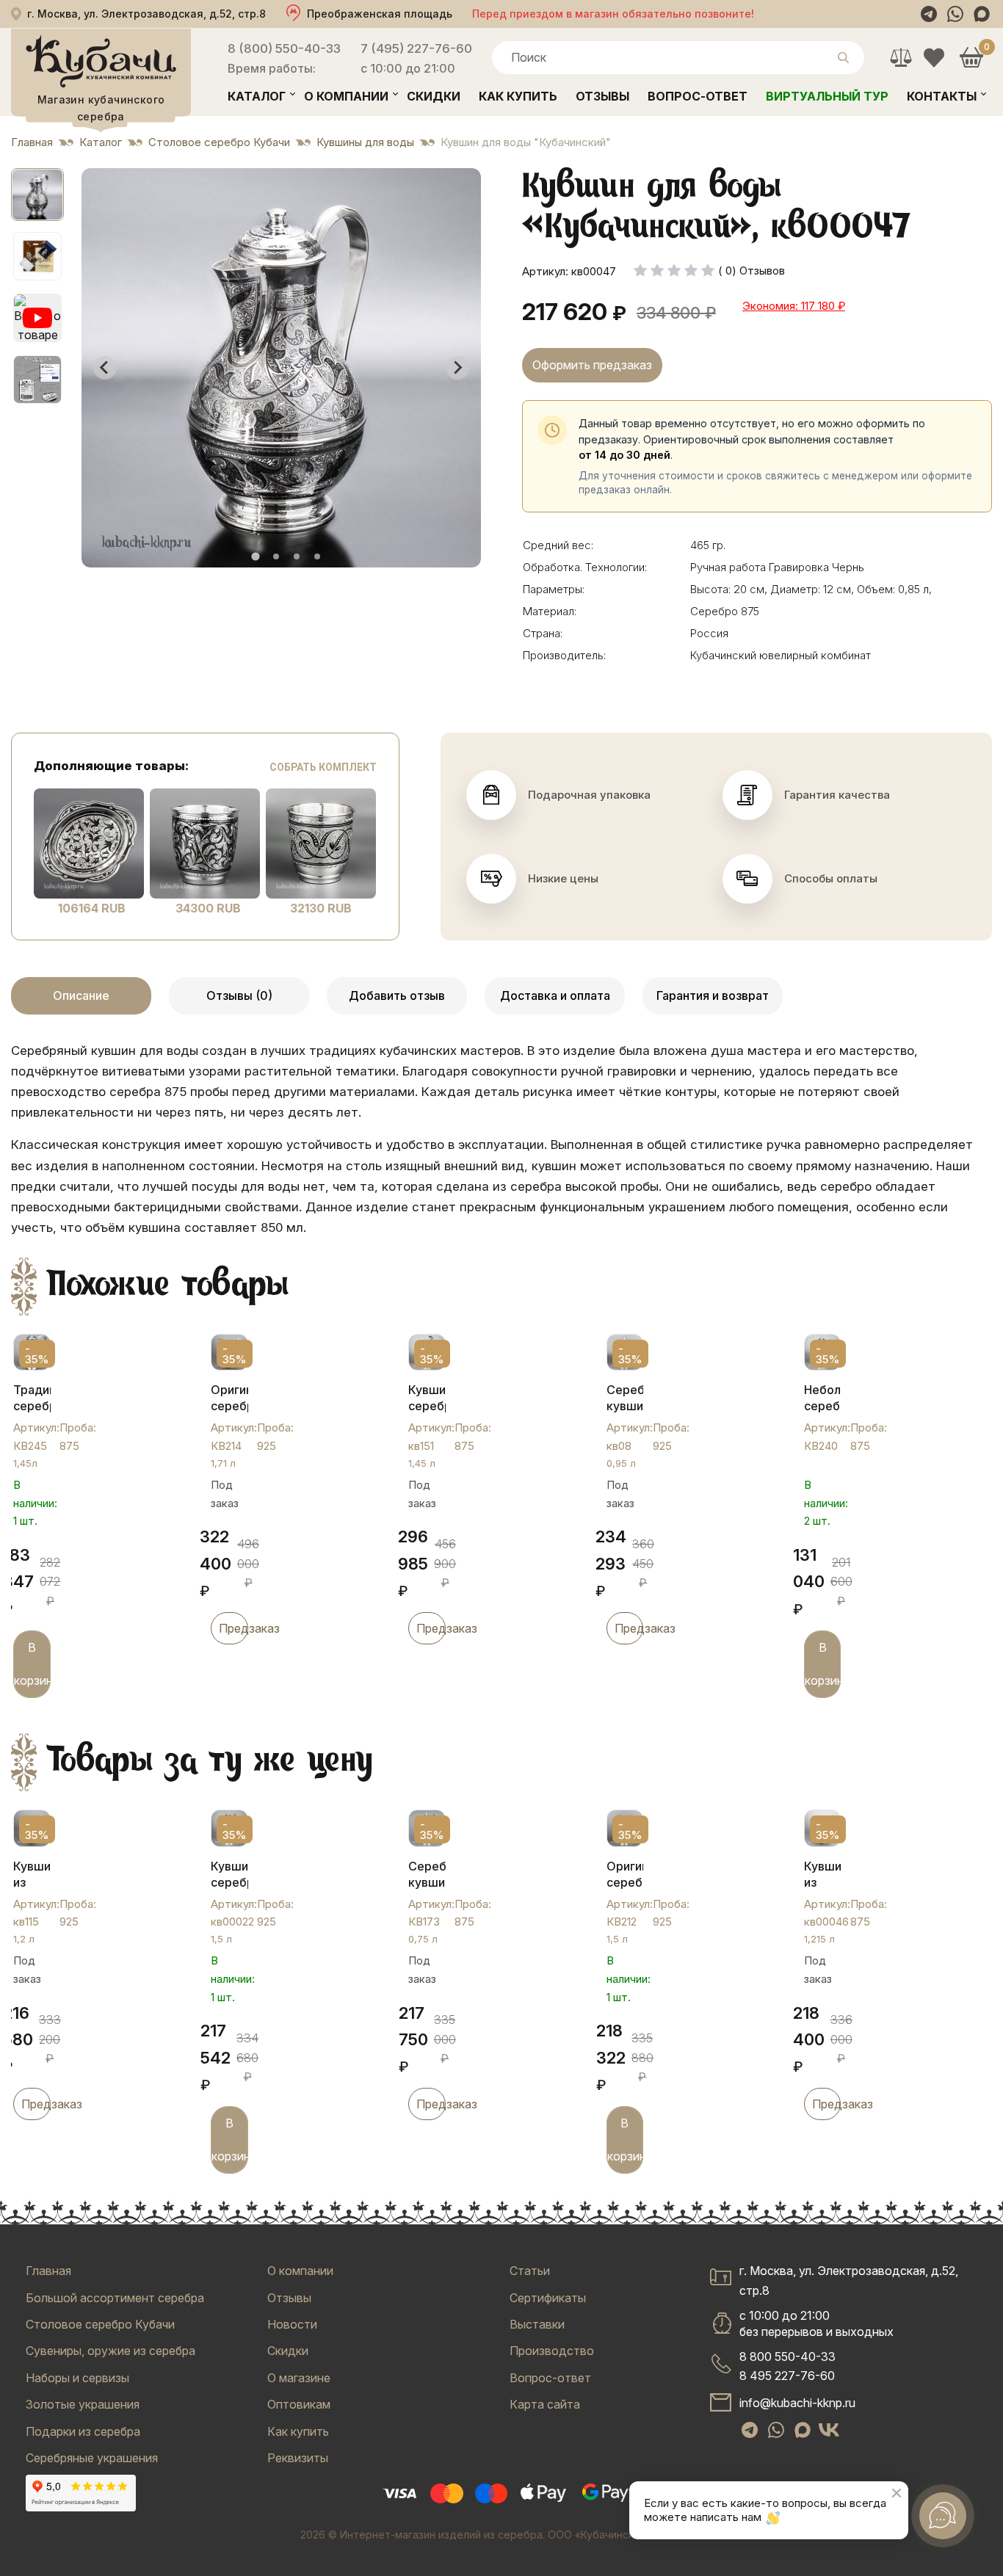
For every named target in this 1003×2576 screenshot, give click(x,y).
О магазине (299, 2378)
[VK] (829, 2430)
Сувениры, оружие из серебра (111, 2351)
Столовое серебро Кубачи (100, 2324)
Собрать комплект (323, 767)
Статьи (530, 2271)
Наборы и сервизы (77, 2378)
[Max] (982, 14)
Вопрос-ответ (698, 96)
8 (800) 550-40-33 (284, 48)
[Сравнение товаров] (901, 58)
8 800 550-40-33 (787, 2357)
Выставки (537, 2324)
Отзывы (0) (239, 995)
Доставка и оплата (555, 995)
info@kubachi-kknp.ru (797, 2403)
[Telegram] (929, 14)
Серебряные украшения (92, 2458)
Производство (552, 2351)
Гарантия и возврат (713, 995)
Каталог (257, 96)
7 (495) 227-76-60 (416, 48)
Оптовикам (299, 2404)
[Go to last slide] (105, 368)
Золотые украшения (83, 2404)
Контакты (942, 96)
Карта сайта (545, 2404)
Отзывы (602, 96)
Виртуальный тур (827, 96)
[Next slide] (457, 368)
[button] (37, 195)
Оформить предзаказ (592, 365)
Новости (292, 2324)
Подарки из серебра (83, 2431)
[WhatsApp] (955, 14)
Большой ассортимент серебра (115, 2298)
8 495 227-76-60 (787, 2376)
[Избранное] (934, 58)
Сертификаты (548, 2298)
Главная (48, 2271)
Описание (81, 995)
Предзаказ (233, 1628)
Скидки (434, 96)
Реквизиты (298, 2458)
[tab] (255, 556)
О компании (346, 96)
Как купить (518, 96)
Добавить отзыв (397, 995)
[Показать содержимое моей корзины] (971, 58)
